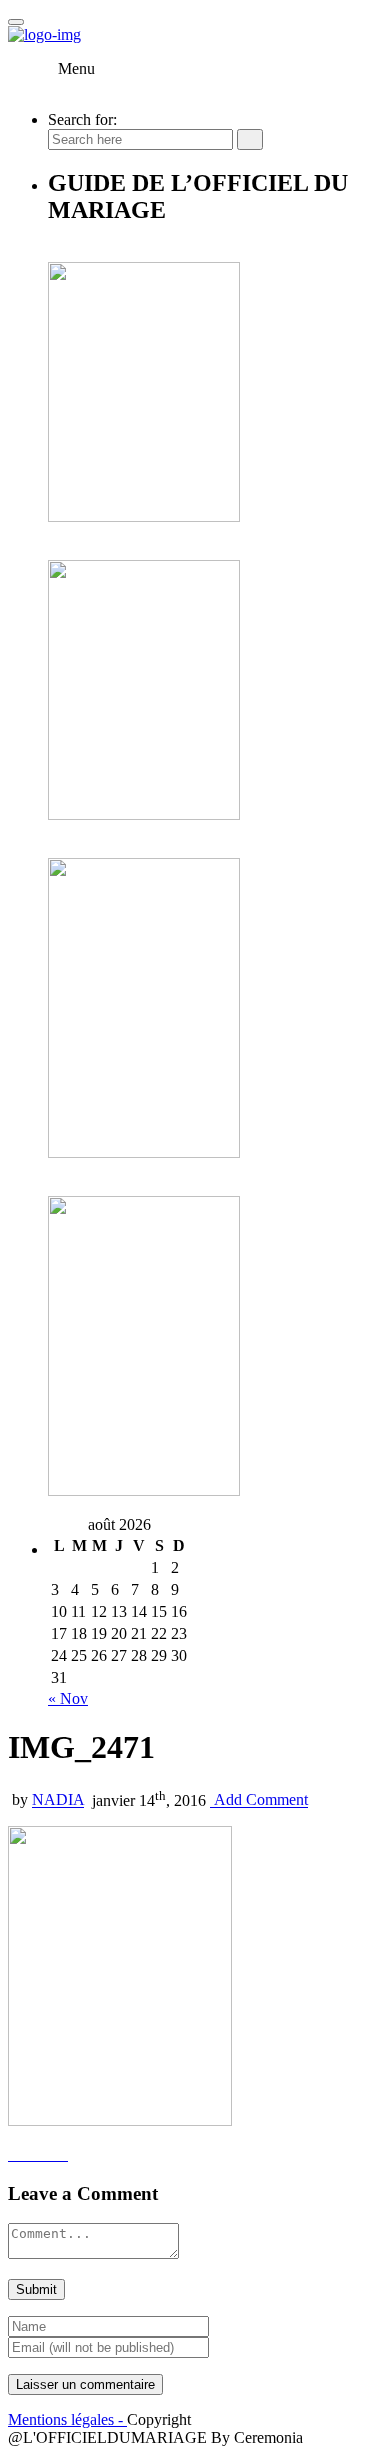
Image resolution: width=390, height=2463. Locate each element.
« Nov (68, 1698)
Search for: (82, 119)
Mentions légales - (67, 2419)
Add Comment (259, 1800)
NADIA (58, 1800)
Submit (36, 2289)
